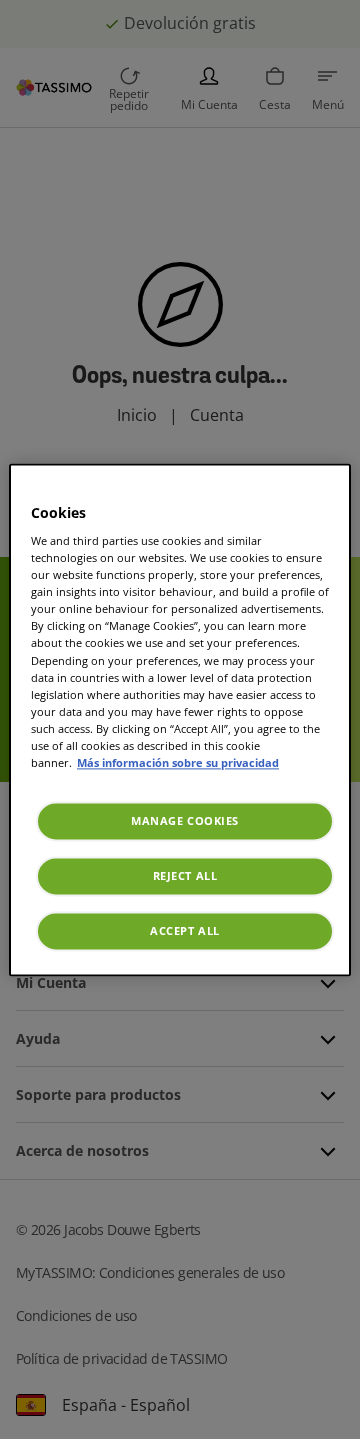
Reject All (185, 875)
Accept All (185, 930)
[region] (180, 719)
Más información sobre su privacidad (178, 762)
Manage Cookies (185, 820)
